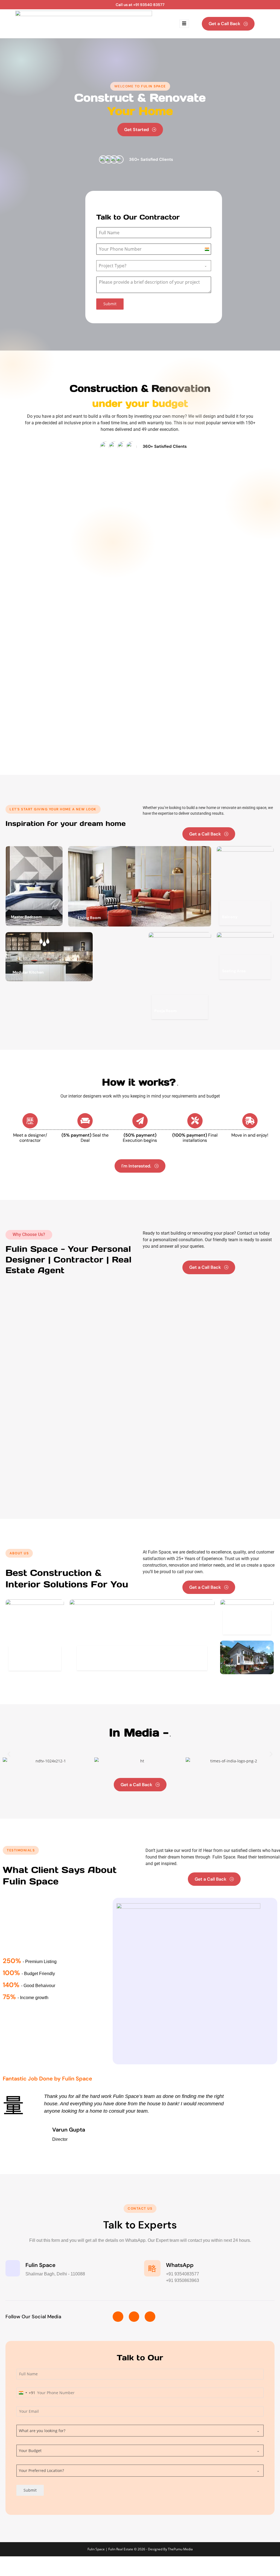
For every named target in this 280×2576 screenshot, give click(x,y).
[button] (9, 1754)
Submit (110, 304)
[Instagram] (134, 2317)
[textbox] (148, 266)
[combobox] (154, 266)
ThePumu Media (180, 2549)
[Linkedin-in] (150, 2317)
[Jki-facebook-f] (118, 2317)
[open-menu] (184, 24)
